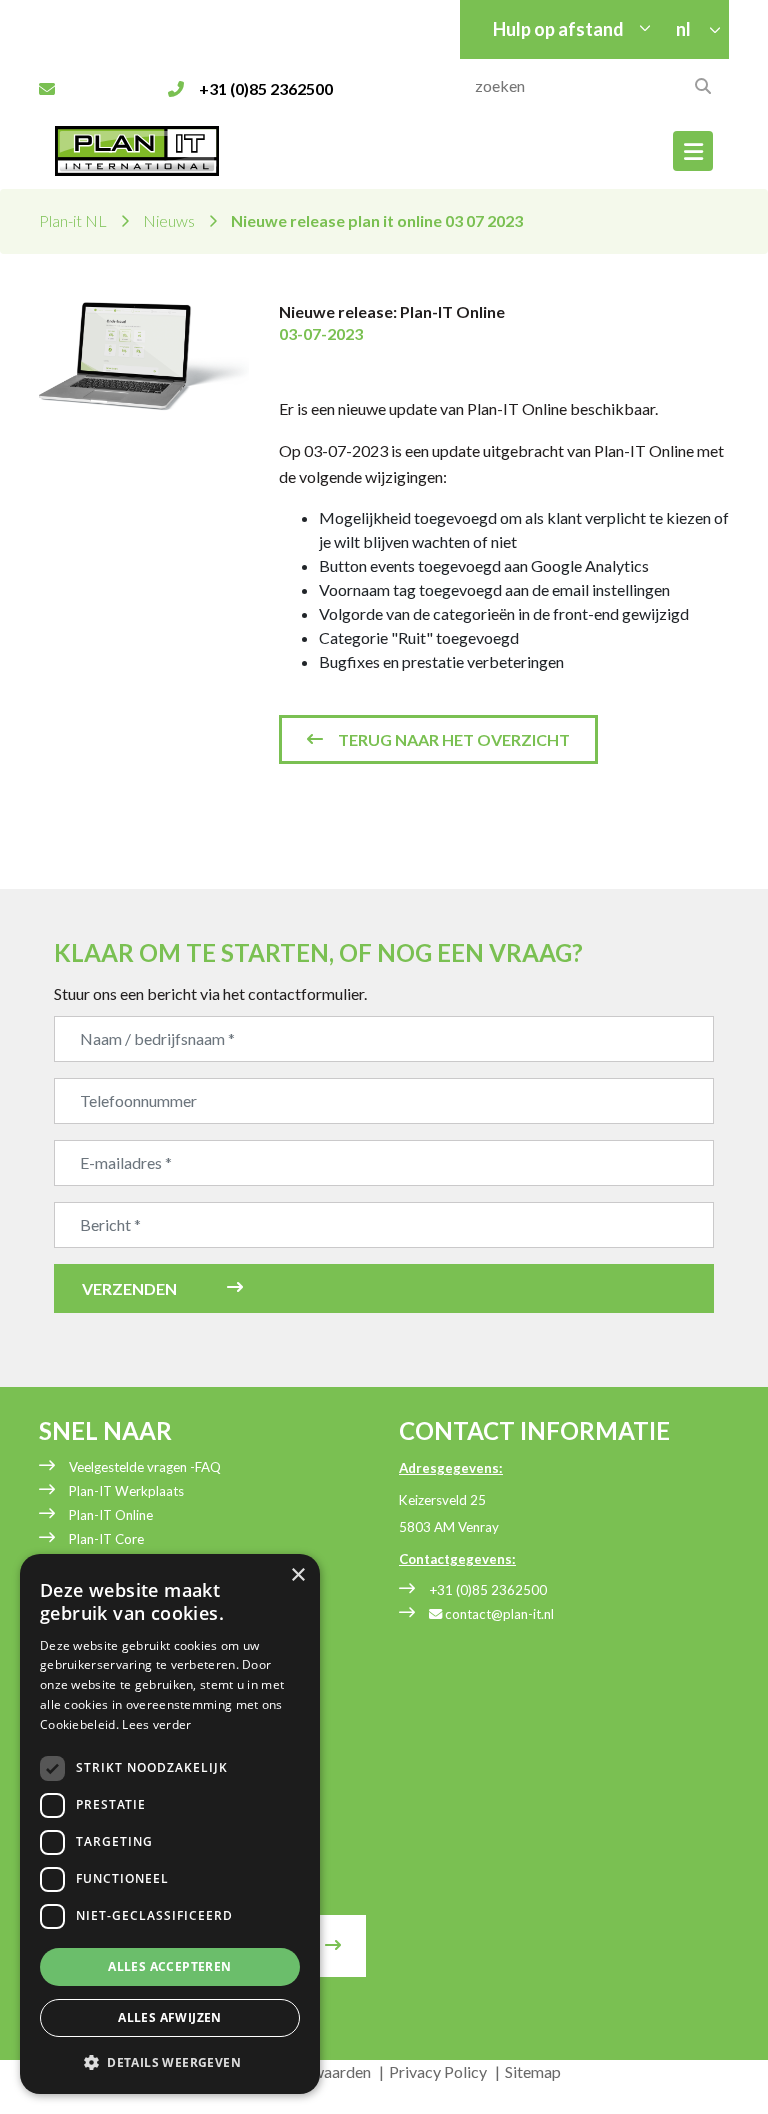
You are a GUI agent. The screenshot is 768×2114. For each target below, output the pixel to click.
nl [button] (685, 29)
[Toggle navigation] (693, 151)
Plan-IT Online (111, 1515)
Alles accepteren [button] (169, 1966)
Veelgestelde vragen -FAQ (145, 1467)
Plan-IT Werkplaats (126, 1491)
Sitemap (533, 2071)
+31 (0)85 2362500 (488, 1590)
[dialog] (170, 1824)
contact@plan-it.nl (498, 1614)
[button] (170, 2062)
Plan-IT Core (106, 1539)
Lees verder (156, 1724)
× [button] (297, 1575)
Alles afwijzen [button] (170, 2017)
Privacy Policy (438, 2071)
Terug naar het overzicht (454, 739)
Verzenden (129, 1288)
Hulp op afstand (558, 29)
